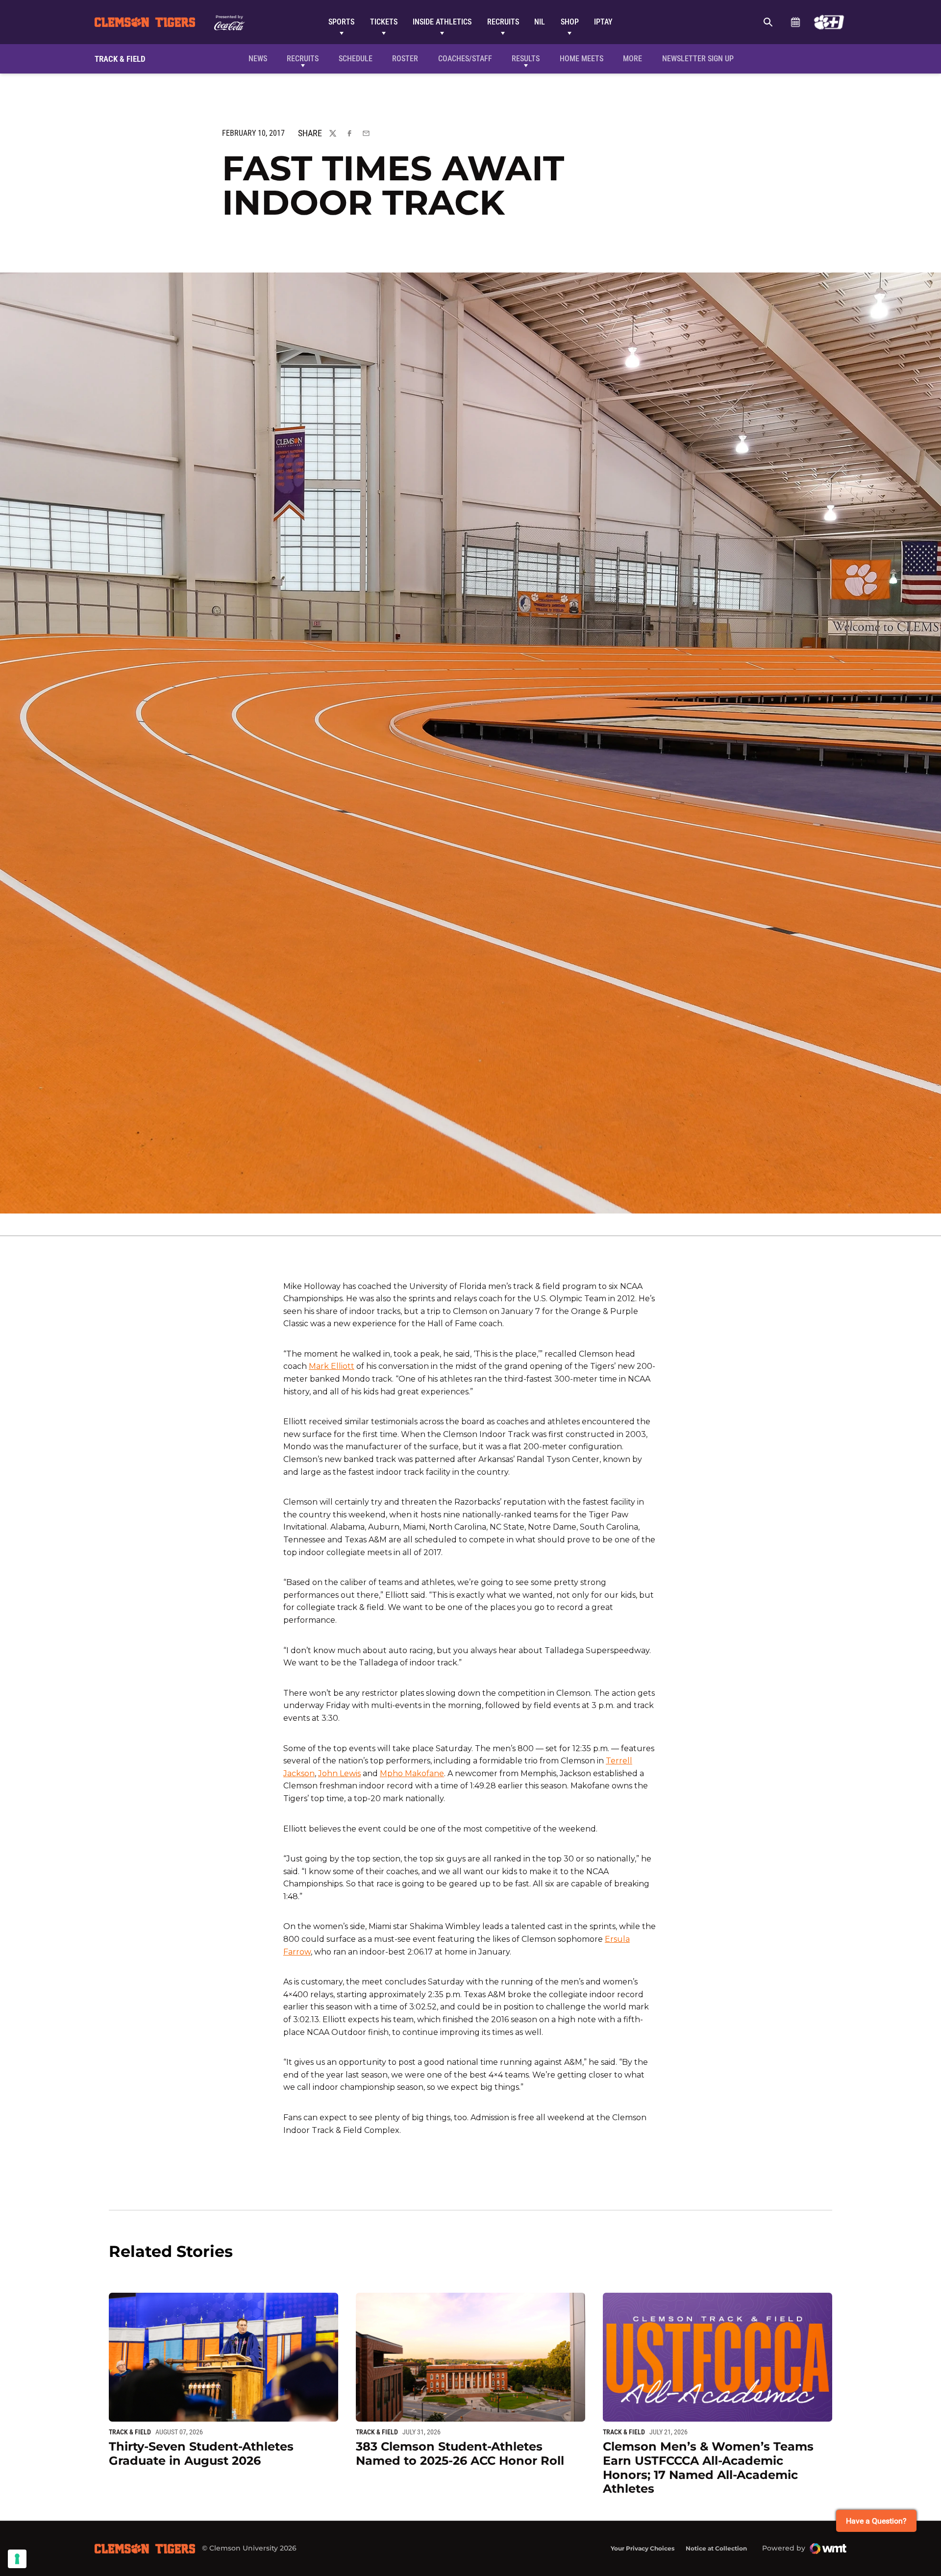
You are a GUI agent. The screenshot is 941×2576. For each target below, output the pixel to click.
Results (526, 59)
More (632, 59)
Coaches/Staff (465, 59)
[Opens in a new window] (829, 22)
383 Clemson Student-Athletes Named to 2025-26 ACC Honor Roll (460, 2453)
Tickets (384, 22)
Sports (341, 22)
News (258, 59)
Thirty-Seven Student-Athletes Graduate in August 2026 (201, 2453)
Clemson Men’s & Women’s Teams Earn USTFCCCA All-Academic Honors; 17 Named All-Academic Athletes (708, 2467)
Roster (405, 59)
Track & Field (130, 2432)
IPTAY (603, 22)
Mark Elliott (332, 1366)
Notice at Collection (716, 2548)
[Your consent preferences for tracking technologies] (17, 2559)
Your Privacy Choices (643, 2548)
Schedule (795, 22)
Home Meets (582, 59)
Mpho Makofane (412, 1773)
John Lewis (339, 1773)
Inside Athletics (442, 22)
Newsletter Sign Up (698, 59)
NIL (540, 22)
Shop (570, 22)
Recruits (503, 22)
